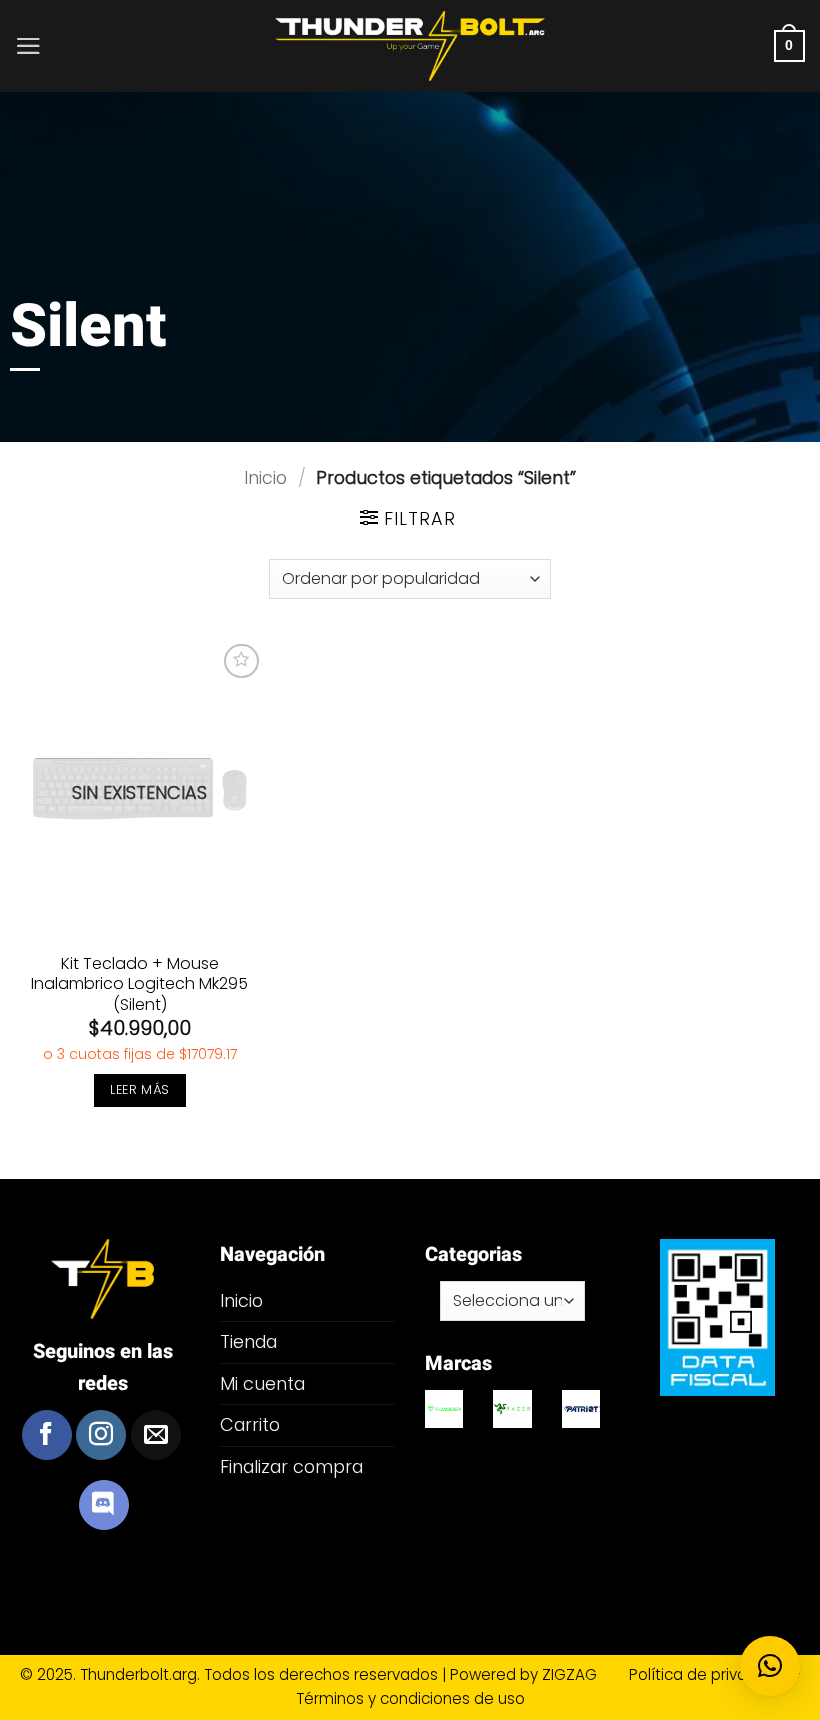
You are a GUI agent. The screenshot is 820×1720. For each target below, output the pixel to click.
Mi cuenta (262, 1383)
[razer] (512, 1409)
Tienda (248, 1341)
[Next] (586, 1438)
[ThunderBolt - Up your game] (410, 46)
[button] (28, 46)
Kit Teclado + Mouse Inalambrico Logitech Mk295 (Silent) (139, 985)
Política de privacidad (711, 1674)
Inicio (265, 477)
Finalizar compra (291, 1466)
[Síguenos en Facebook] (47, 1435)
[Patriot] (581, 1409)
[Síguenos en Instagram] (101, 1435)
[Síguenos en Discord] (104, 1505)
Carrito (250, 1424)
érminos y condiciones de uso (414, 1698)
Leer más (139, 1089)
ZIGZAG (583, 1674)
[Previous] (439, 1438)
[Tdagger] (444, 1409)
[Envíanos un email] (156, 1435)
